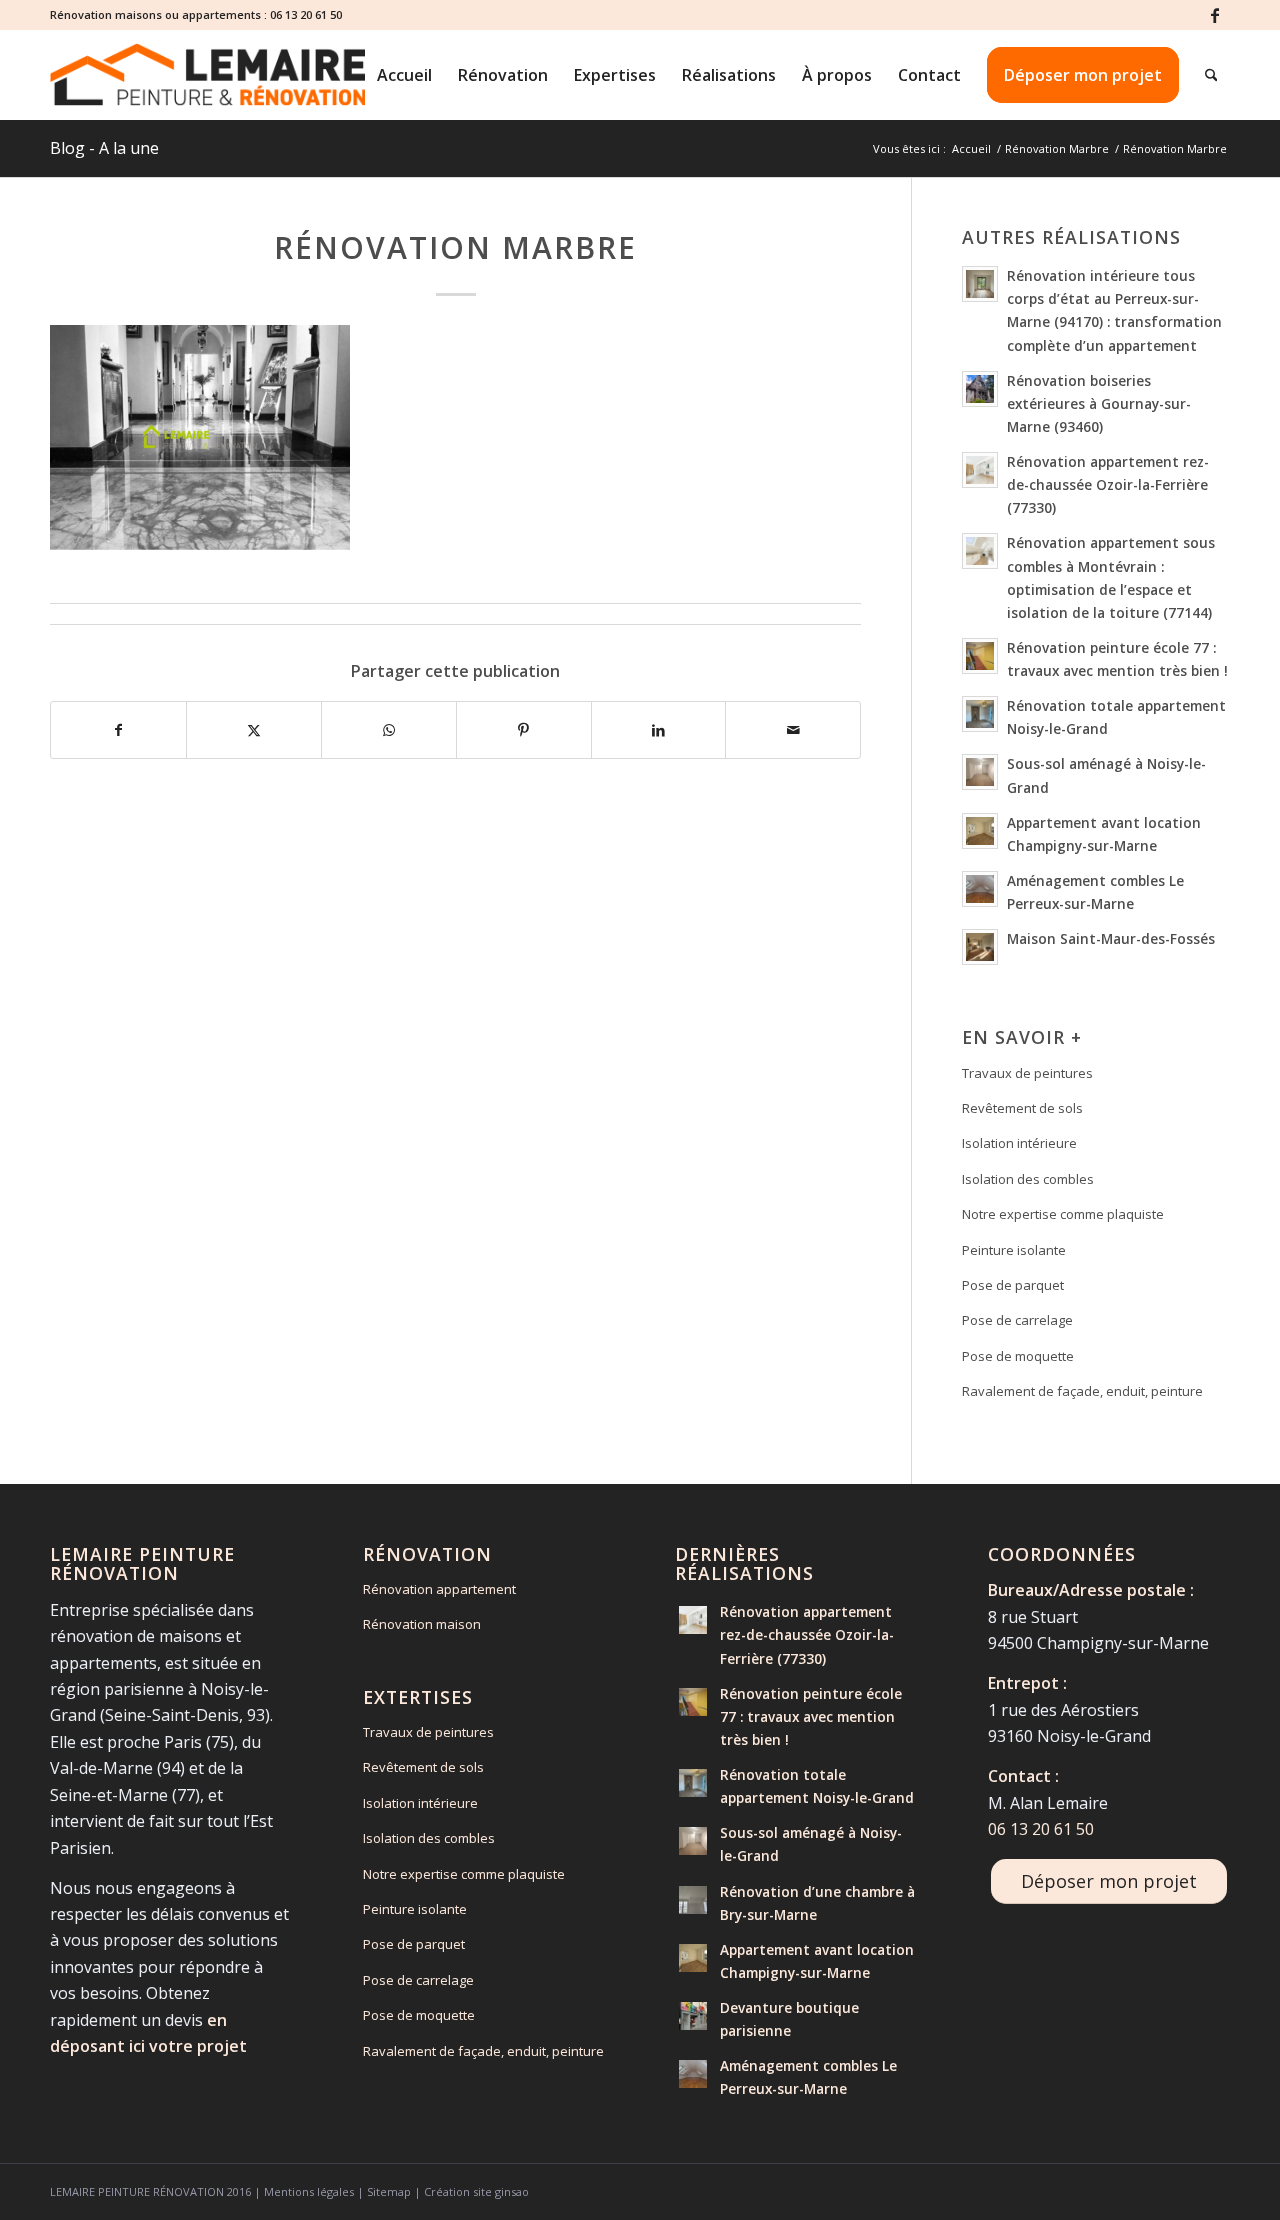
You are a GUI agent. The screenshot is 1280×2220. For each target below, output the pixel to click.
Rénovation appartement (439, 1589)
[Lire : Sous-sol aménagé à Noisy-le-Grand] (980, 772)
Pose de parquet (1013, 1285)
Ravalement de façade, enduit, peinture (1082, 1391)
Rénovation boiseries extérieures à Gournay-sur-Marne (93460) (1099, 403)
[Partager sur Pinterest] (524, 730)
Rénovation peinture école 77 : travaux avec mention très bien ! (811, 1716)
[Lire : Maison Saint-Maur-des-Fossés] (980, 947)
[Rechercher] (1211, 75)
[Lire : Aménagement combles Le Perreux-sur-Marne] (980, 889)
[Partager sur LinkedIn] (659, 730)
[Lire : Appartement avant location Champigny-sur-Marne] (980, 831)
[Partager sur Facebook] (118, 730)
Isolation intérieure (1019, 1143)
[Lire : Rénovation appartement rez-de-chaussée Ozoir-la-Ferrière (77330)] (980, 470)
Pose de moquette (1018, 1356)
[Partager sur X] (254, 730)
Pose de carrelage (1017, 1320)
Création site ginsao (476, 2191)
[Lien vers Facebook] (1215, 15)
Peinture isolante (1014, 1250)
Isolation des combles (1028, 1179)
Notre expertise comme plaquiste (1063, 1214)
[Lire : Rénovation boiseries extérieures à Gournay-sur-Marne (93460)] (980, 389)
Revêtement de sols (1022, 1108)
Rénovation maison (422, 1624)
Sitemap (389, 2191)
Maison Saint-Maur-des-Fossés (1111, 938)
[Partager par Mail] (793, 730)
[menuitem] (404, 75)
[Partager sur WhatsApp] (389, 730)
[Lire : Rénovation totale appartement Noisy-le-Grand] (980, 714)
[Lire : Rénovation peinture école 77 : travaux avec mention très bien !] (980, 656)
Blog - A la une (104, 148)
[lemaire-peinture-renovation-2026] (207, 75)
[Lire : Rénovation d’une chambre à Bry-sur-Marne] (693, 1900)
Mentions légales (309, 2191)
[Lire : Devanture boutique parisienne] (693, 2016)
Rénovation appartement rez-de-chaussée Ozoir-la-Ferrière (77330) (1108, 484)
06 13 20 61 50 (306, 14)
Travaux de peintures (1027, 1073)
